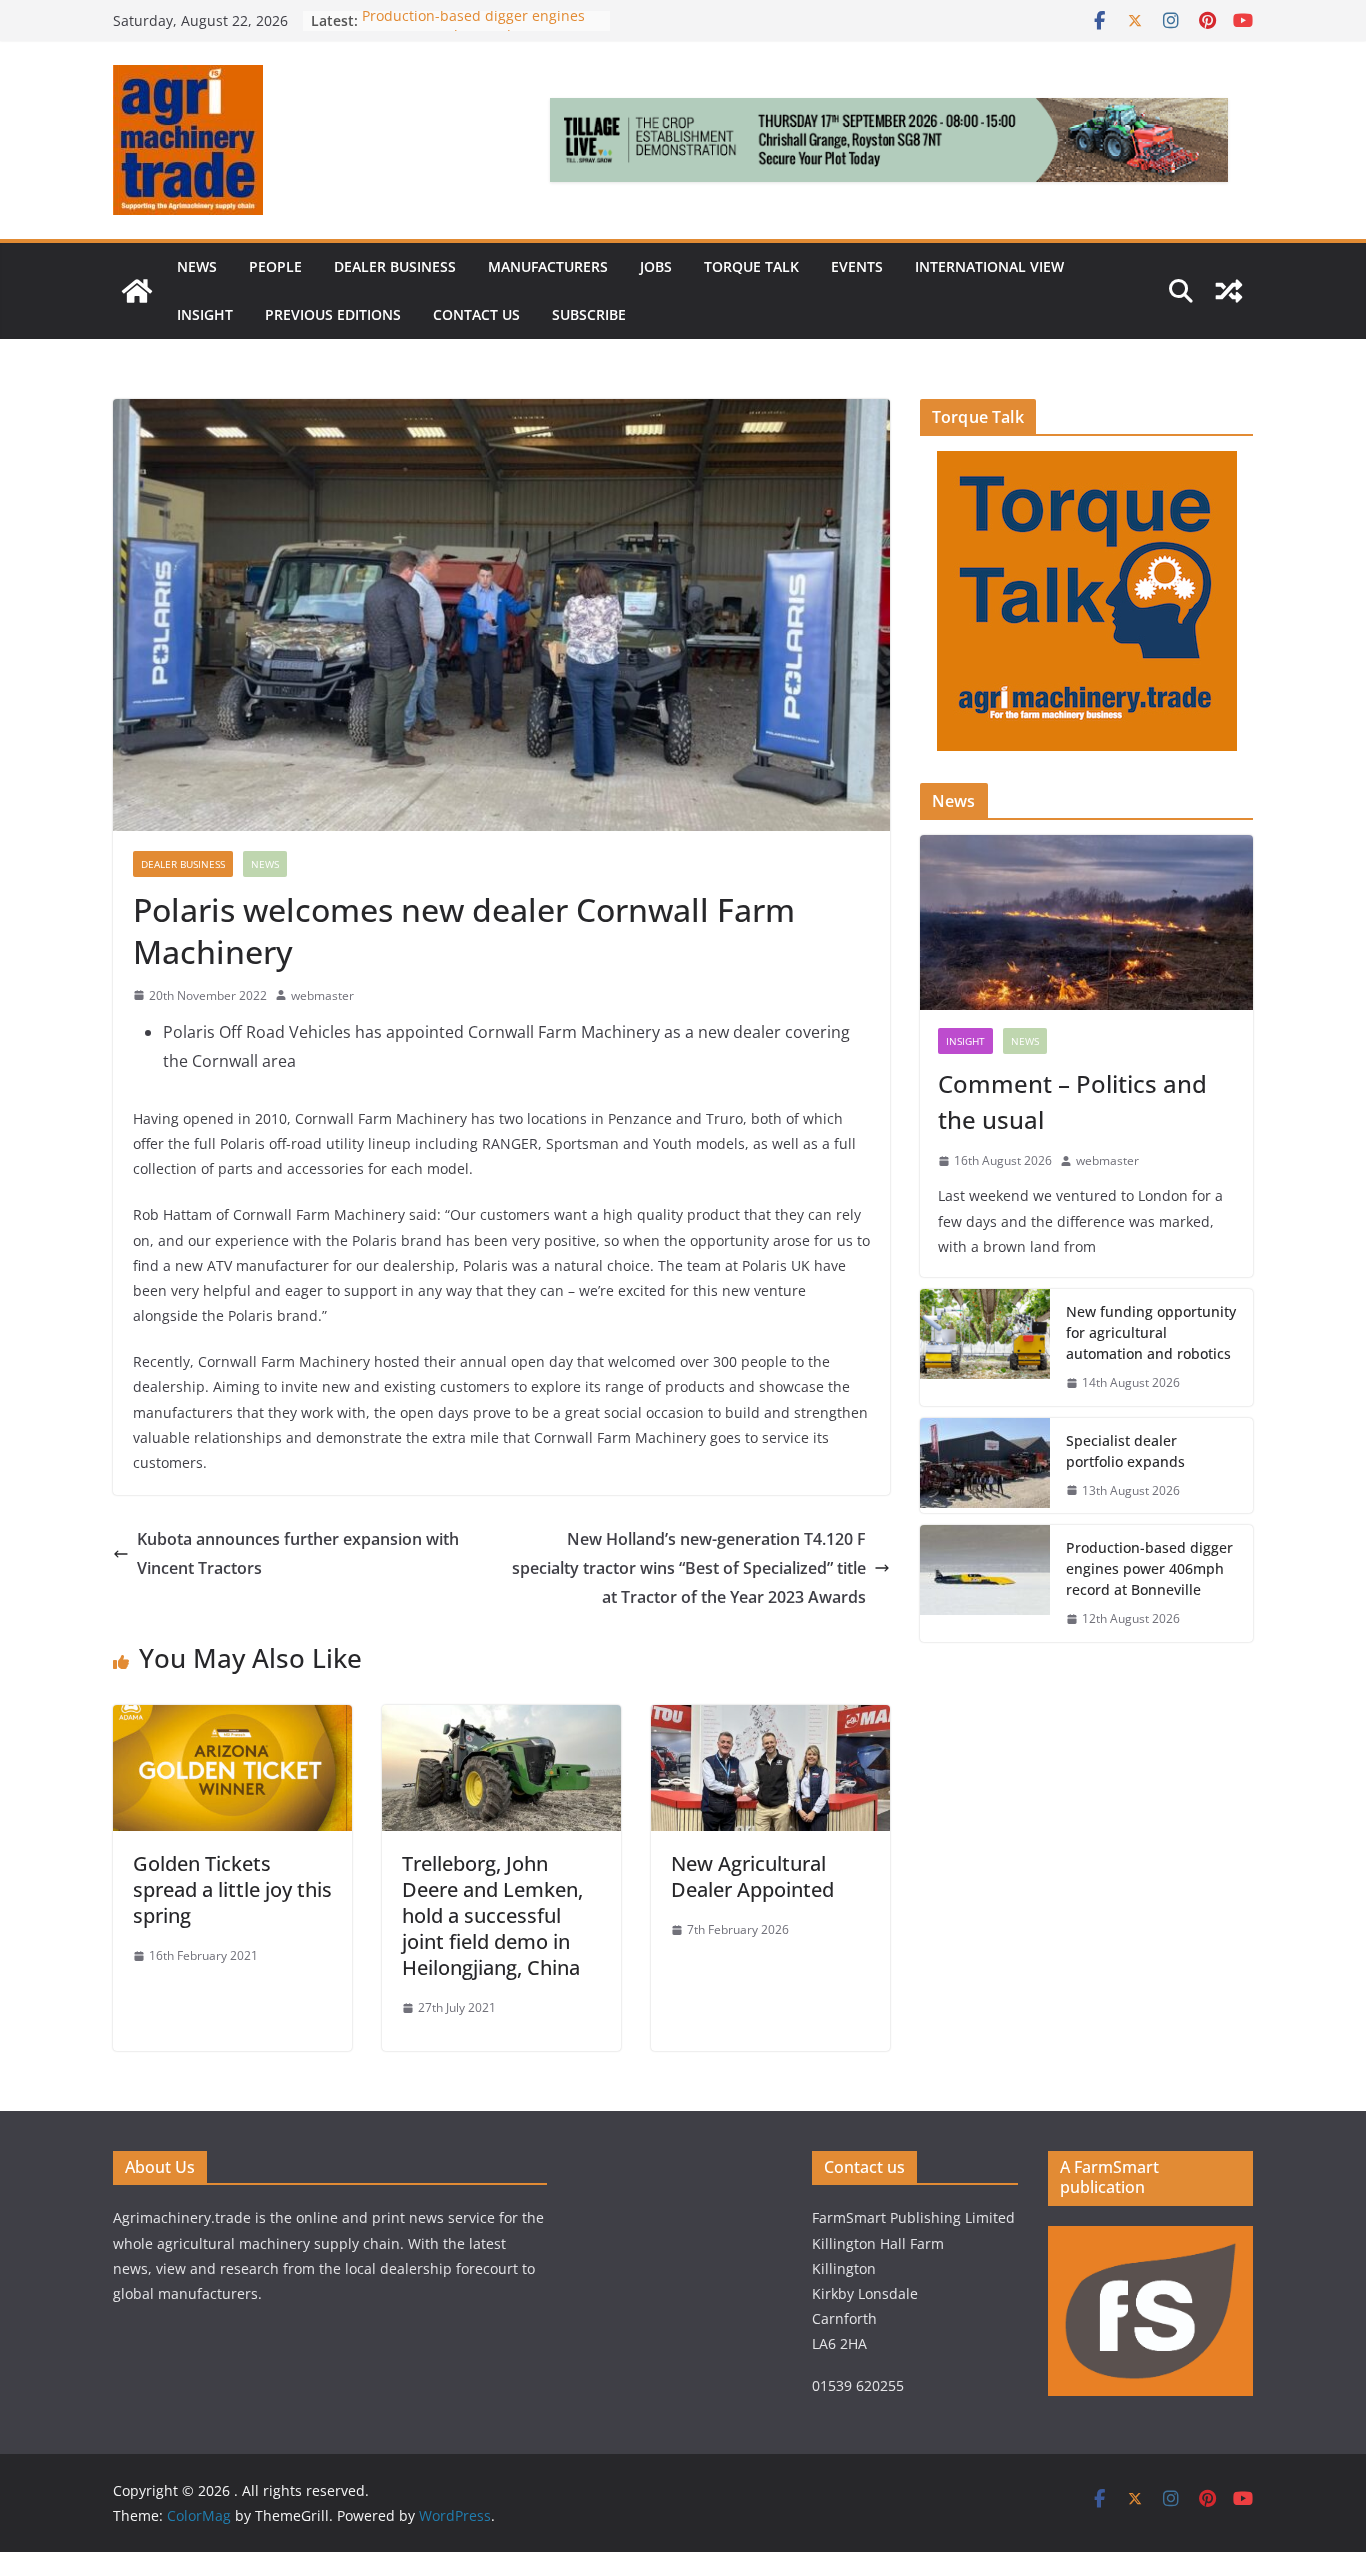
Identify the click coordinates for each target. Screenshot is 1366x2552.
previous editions (333, 314)
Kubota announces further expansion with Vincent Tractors (298, 1553)
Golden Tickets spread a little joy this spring (232, 1889)
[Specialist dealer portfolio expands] (985, 1466)
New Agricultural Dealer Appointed (755, 1876)
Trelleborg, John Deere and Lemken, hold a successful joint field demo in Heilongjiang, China (492, 1915)
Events (857, 266)
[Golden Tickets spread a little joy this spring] (232, 1719)
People (275, 266)
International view (989, 266)
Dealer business (395, 266)
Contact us (476, 314)
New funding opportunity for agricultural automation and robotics (1151, 1332)
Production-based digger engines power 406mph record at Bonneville (1149, 1568)
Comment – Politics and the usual (1072, 1101)
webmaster (322, 995)
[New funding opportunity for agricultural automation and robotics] (985, 1347)
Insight (205, 314)
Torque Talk (751, 266)
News (197, 266)
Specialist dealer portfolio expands (1127, 1451)
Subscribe (589, 314)
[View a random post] (1229, 291)
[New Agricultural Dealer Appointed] (770, 1719)
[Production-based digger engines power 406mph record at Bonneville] (985, 1583)
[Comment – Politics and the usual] (1086, 922)
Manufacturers (548, 266)
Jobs (656, 266)
